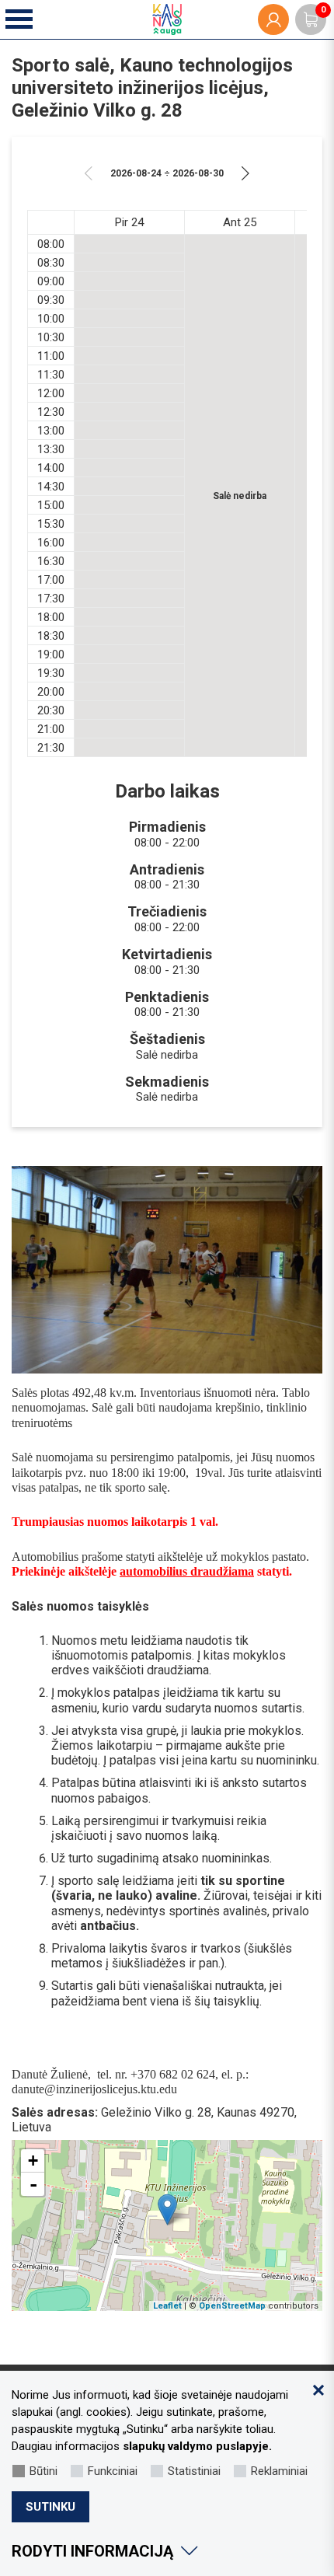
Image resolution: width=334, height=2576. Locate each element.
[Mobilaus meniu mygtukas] (20, 20)
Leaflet (167, 2306)
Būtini (43, 2471)
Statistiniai (194, 2471)
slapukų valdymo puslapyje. (197, 2446)
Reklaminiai (279, 2471)
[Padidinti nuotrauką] (167, 1270)
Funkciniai (113, 2471)
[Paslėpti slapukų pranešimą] (318, 2390)
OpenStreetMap (232, 2306)
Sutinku (50, 2507)
